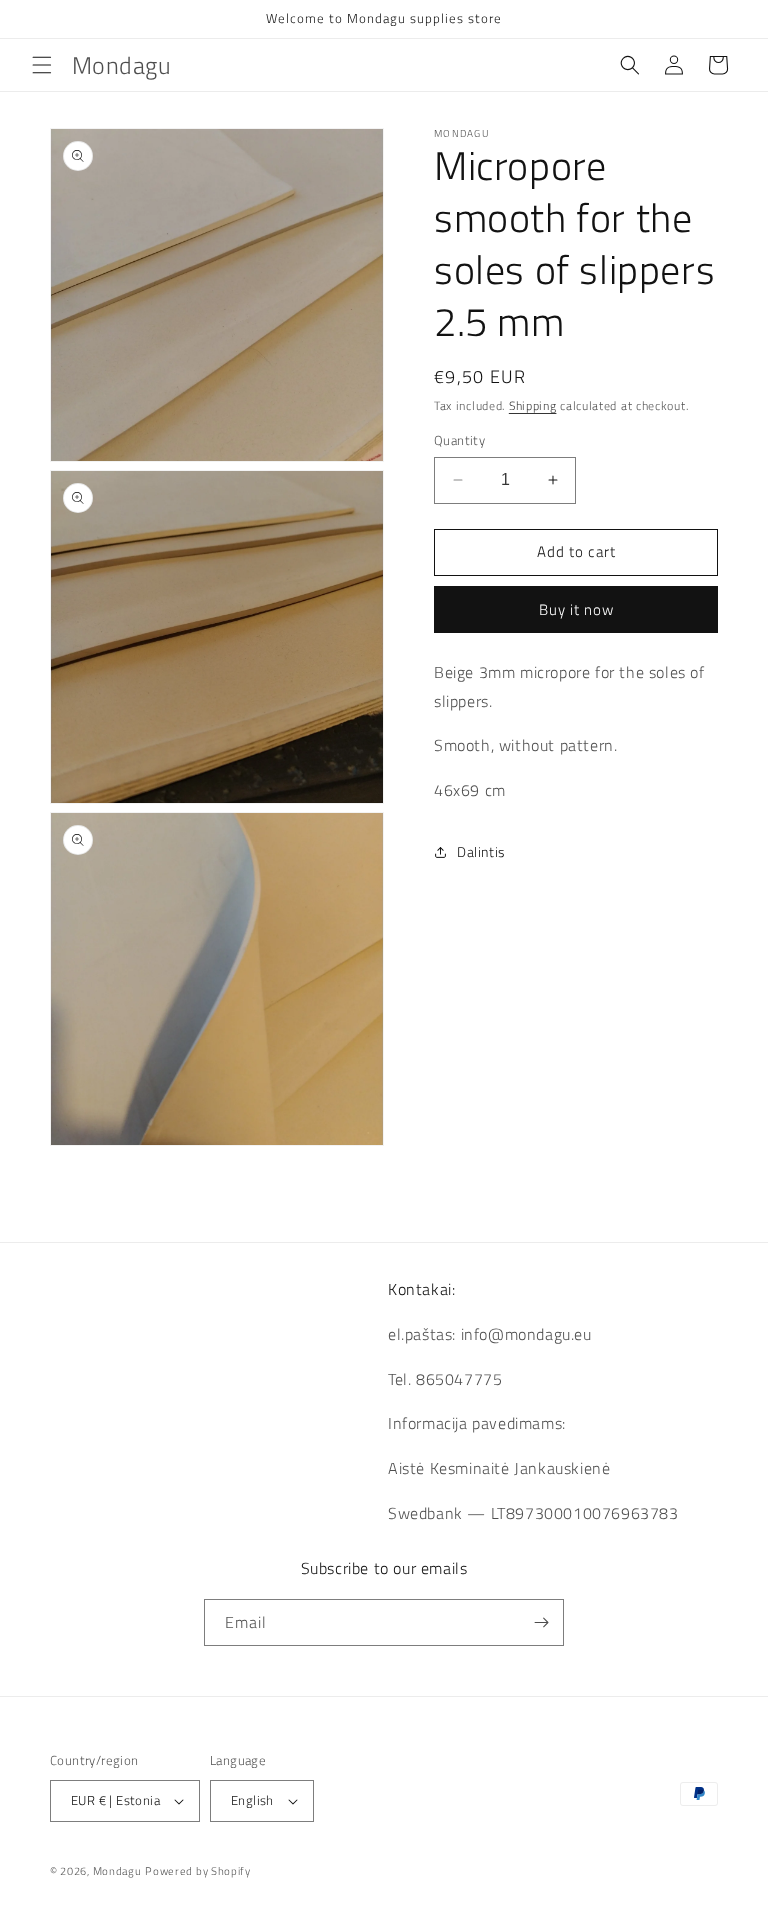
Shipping (533, 405)
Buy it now (576, 609)
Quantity (459, 440)
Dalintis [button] (481, 851)
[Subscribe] (541, 1622)
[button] (42, 65)
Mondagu (117, 1871)
